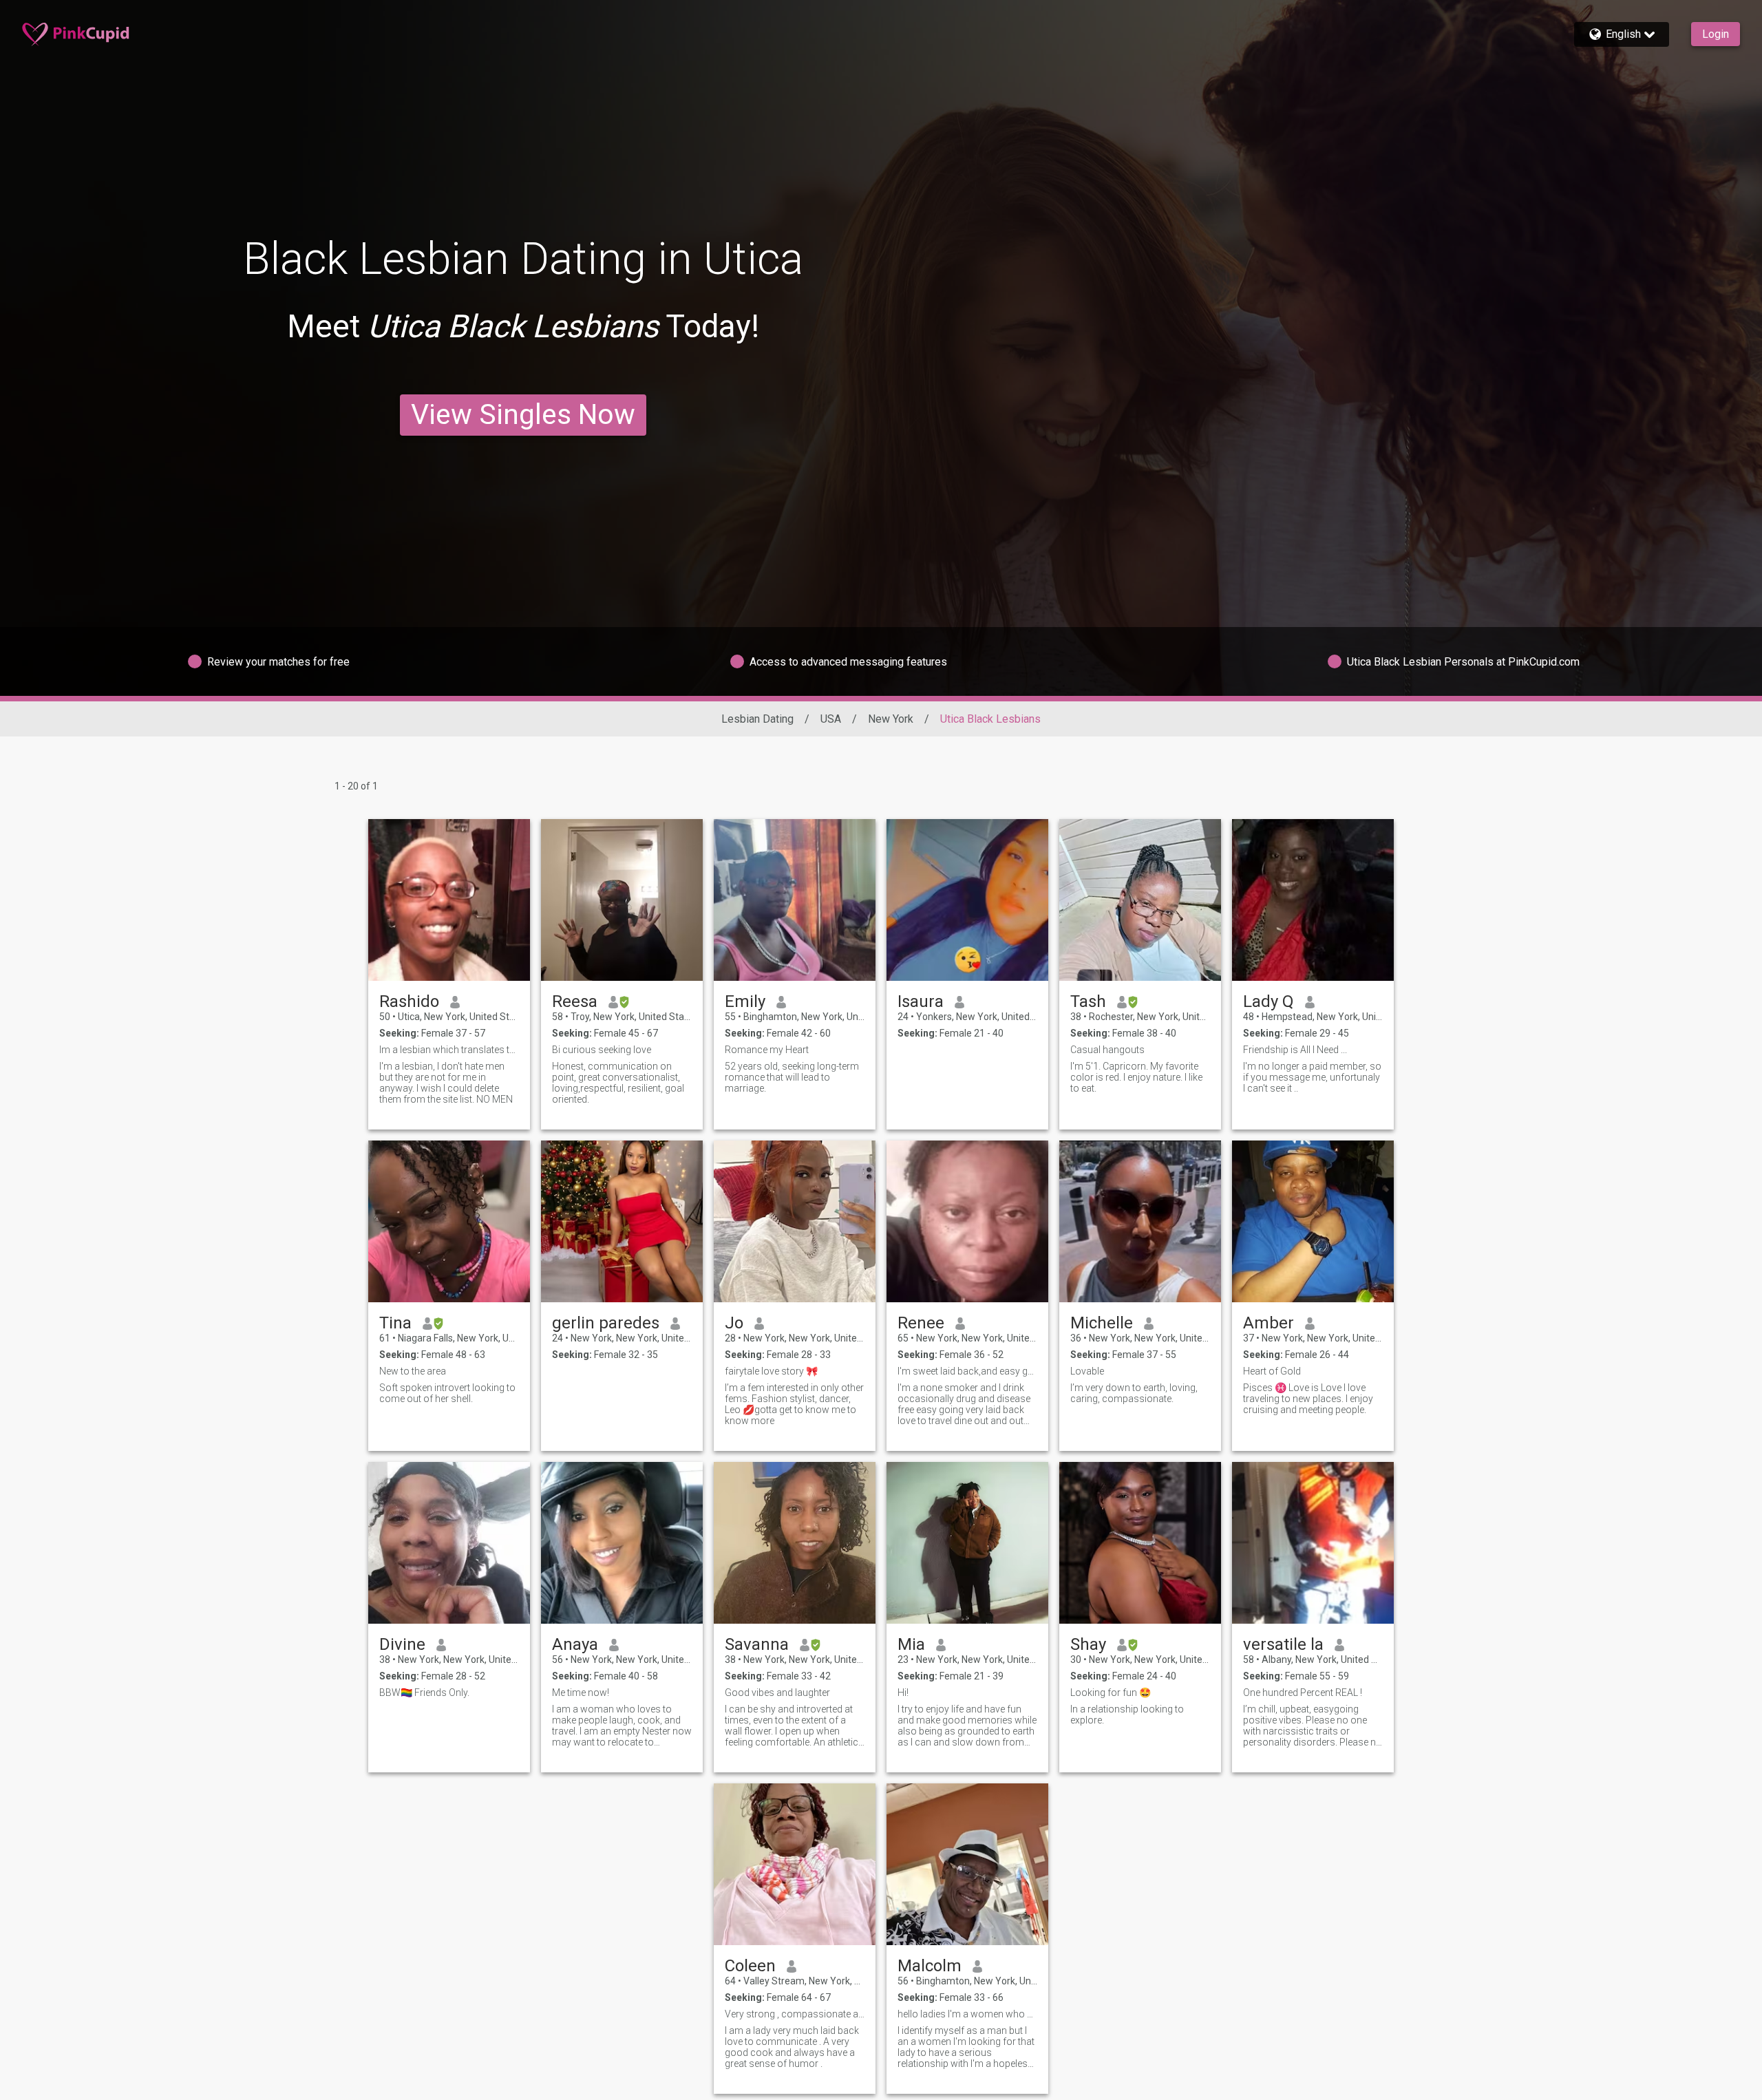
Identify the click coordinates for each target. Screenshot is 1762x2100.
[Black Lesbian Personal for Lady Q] (1313, 900)
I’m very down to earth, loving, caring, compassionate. (1134, 1393)
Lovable (1087, 1371)
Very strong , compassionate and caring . (795, 2014)
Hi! (903, 1693)
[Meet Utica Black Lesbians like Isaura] (967, 900)
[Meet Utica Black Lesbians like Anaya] (622, 1543)
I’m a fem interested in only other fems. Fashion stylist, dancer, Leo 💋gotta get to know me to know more (794, 1404)
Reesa (575, 1001)
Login (1716, 34)
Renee (921, 1323)
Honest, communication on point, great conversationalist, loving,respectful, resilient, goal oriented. (618, 1083)
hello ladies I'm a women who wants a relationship (967, 2014)
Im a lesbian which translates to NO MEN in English (449, 1050)
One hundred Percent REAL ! (1303, 1693)
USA (831, 719)
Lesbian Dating (757, 719)
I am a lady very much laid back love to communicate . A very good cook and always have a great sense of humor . (792, 2047)
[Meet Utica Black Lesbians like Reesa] (622, 900)
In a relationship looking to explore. (1127, 1715)
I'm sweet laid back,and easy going (967, 1371)
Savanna (757, 1644)
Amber (1269, 1323)
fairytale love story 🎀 (771, 1371)
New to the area (413, 1371)
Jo (734, 1323)
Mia (911, 1644)
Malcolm (930, 1966)
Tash (1088, 1001)
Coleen (750, 1966)
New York (891, 719)
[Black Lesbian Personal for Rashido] (449, 900)
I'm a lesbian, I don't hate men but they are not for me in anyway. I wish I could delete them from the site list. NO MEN (446, 1083)
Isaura (921, 1001)
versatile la (1283, 1644)
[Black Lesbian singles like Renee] (967, 1221)
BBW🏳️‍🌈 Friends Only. (424, 1693)
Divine (402, 1644)
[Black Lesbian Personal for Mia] (967, 1543)
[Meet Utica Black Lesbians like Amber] (1313, 1221)
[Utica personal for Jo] (795, 1221)
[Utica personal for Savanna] (795, 1543)
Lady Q (1269, 1001)
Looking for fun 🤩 (1111, 1693)
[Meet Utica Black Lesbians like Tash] (1140, 900)
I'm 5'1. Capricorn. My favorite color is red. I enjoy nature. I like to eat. (1136, 1077)
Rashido (409, 1001)
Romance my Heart (767, 1050)
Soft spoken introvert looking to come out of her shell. (447, 1393)
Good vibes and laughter (777, 1693)
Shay (1088, 1644)
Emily (745, 1001)
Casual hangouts (1107, 1050)
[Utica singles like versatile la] (1313, 1543)
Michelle (1102, 1323)
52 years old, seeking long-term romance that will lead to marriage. (792, 1077)
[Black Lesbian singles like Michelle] (1140, 1221)
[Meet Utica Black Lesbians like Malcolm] (967, 1864)
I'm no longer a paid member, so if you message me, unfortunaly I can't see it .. (1312, 1077)
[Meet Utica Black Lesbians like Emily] (795, 900)
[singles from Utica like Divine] (449, 1543)
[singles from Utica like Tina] (449, 1221)
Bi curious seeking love (602, 1050)
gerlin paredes (606, 1323)
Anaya (575, 1644)
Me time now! (581, 1693)
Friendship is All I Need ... (1295, 1050)
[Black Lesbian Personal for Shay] (1140, 1543)
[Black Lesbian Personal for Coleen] (795, 1864)
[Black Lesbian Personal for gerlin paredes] (622, 1221)
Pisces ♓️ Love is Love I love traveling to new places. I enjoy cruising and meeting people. (1308, 1399)
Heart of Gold (1272, 1371)
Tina (395, 1323)
